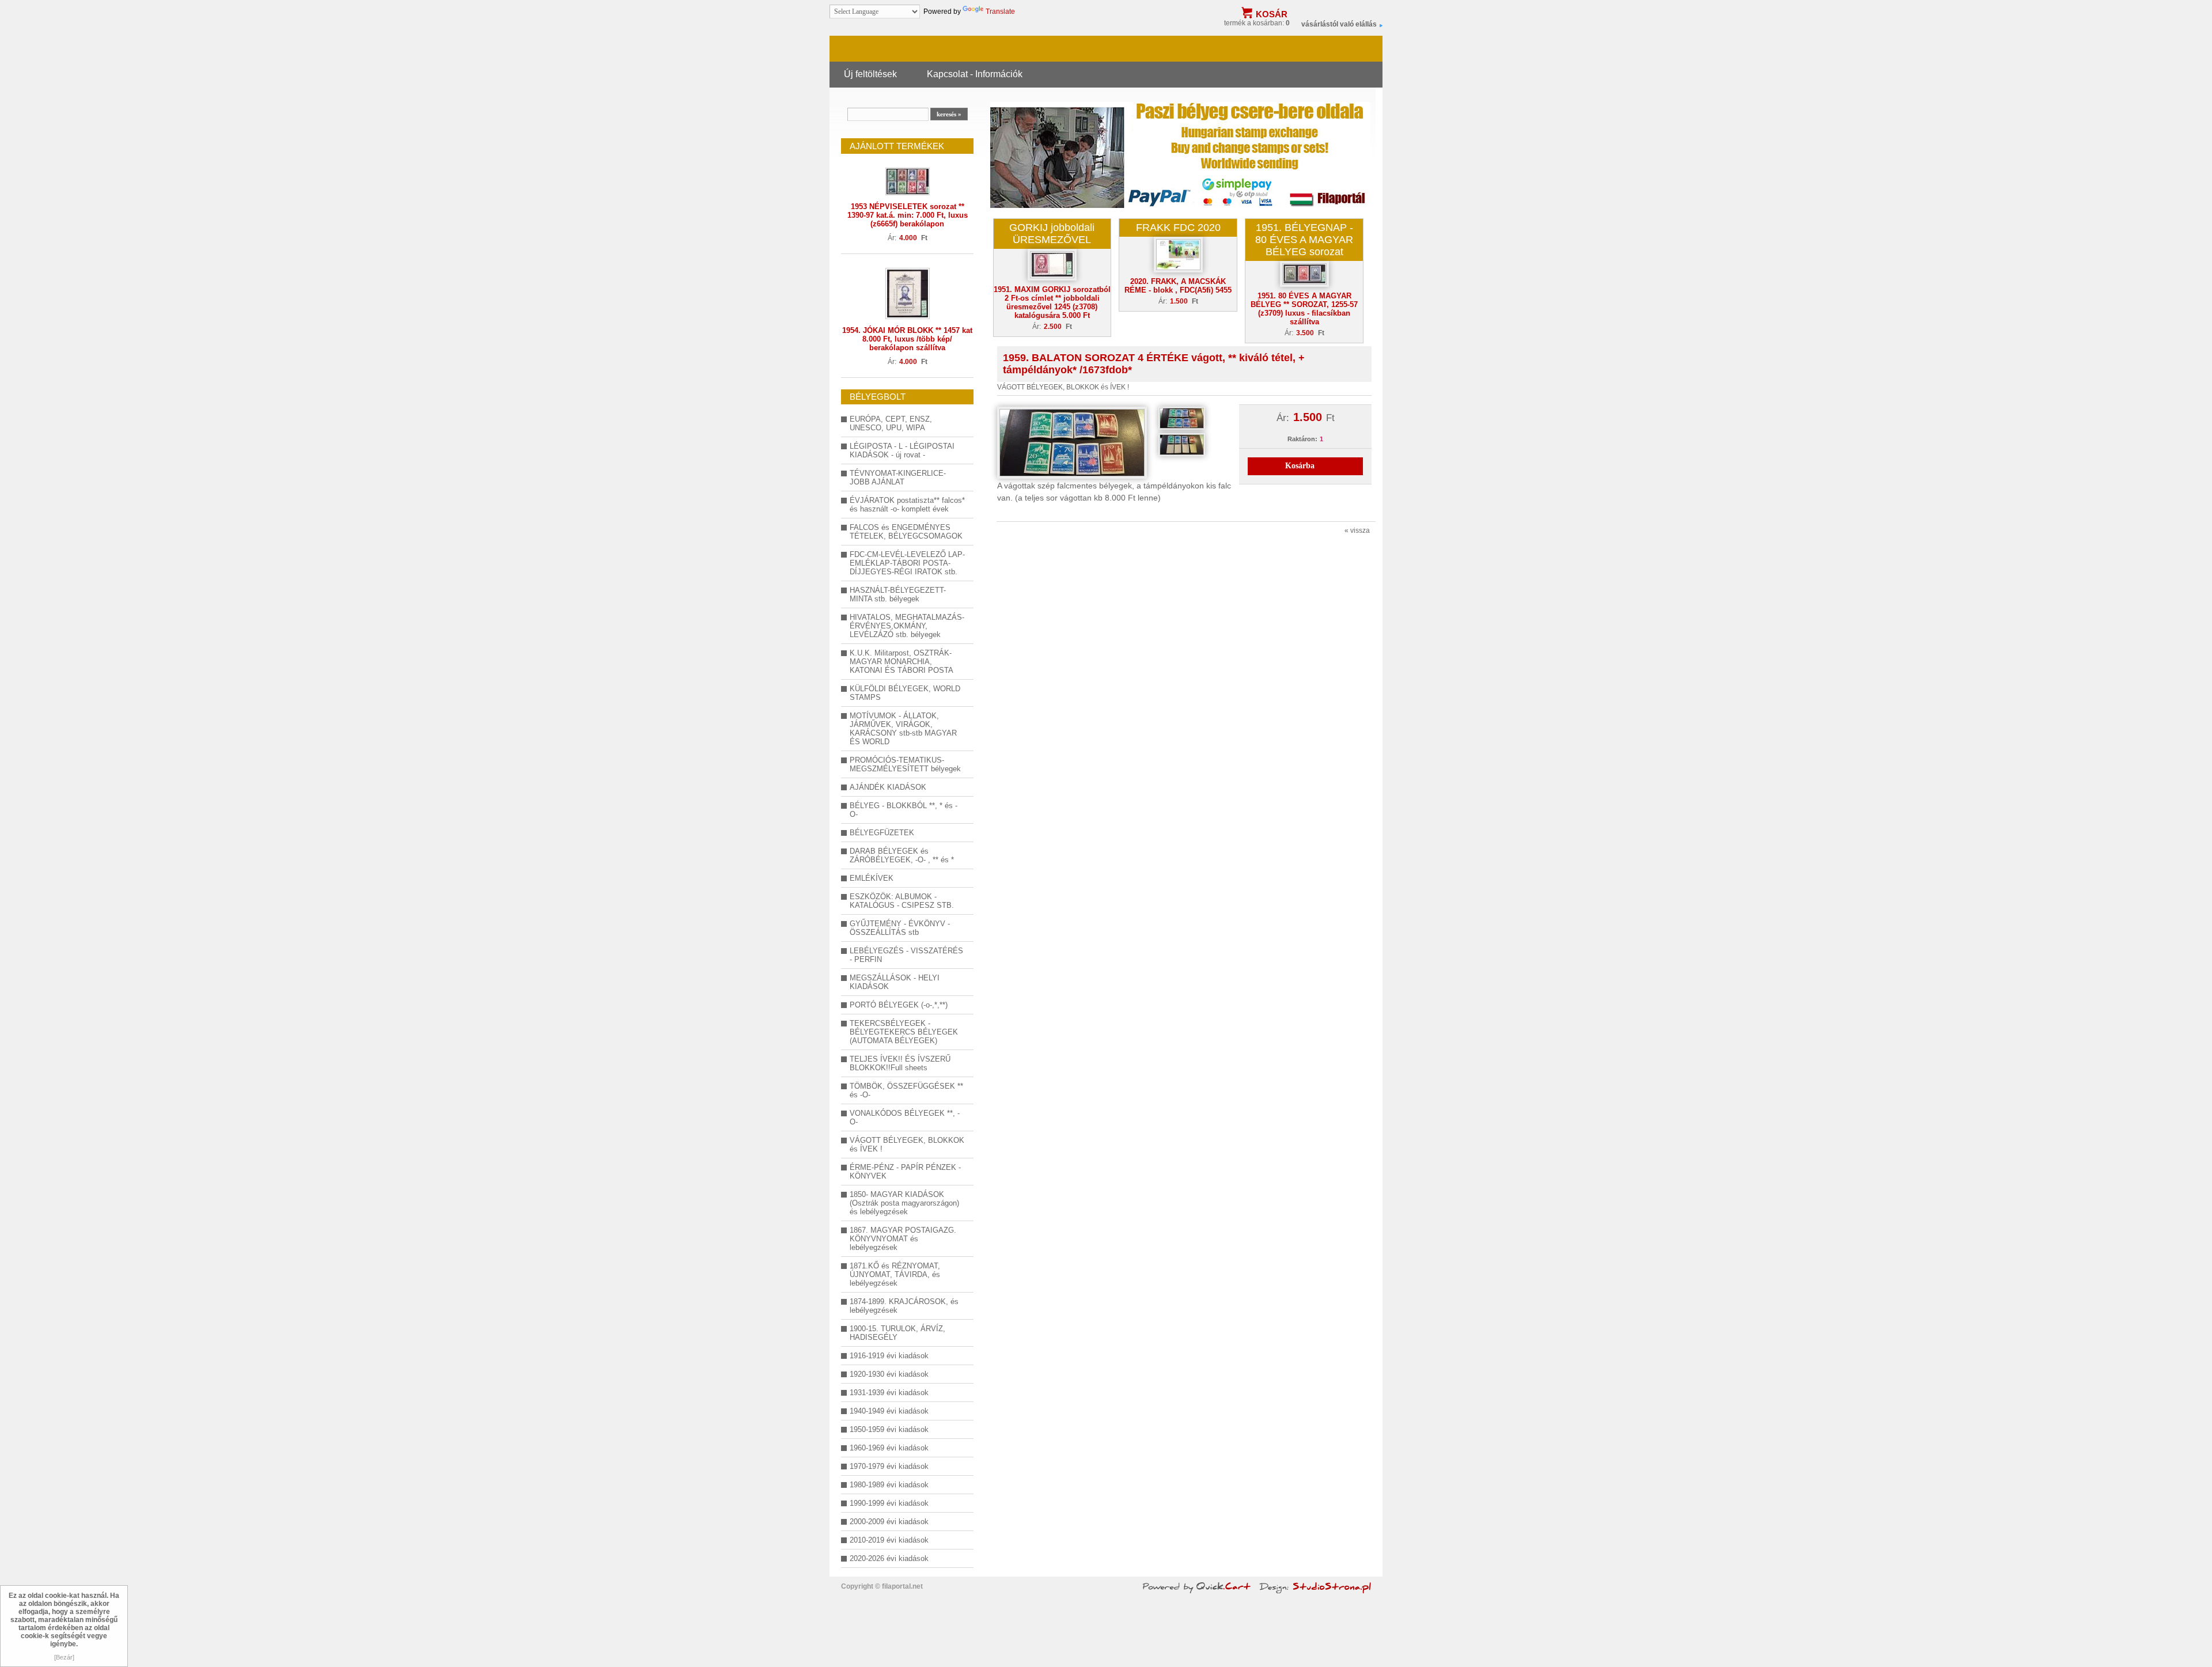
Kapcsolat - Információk (975, 74)
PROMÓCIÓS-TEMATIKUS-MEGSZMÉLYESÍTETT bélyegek (905, 764)
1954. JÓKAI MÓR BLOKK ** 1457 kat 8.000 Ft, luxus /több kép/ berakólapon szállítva (907, 339)
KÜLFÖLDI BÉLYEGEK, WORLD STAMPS (905, 693)
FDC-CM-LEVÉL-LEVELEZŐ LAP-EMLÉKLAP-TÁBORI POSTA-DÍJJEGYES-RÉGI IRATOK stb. (907, 563)
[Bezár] (64, 1657)
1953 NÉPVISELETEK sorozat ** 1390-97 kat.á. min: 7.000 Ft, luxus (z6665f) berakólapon (908, 215)
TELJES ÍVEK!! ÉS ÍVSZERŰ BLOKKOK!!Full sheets (900, 1063)
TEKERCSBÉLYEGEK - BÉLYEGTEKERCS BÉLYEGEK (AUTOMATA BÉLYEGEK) (904, 1032)
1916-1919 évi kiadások (889, 1356)
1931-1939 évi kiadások (889, 1393)
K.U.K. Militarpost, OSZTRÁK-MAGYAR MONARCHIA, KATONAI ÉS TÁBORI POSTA (902, 662)
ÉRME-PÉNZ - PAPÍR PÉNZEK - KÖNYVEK (905, 1172)
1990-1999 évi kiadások (889, 1503)
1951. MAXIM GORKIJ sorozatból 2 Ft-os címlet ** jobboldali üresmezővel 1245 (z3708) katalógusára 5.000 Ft (1052, 302)
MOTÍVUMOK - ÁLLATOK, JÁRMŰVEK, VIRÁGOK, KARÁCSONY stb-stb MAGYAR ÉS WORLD (903, 729)
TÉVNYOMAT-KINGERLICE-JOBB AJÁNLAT (898, 478)
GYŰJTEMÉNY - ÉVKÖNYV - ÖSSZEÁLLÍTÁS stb (900, 928)
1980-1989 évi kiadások (889, 1485)
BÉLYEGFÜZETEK (882, 833)
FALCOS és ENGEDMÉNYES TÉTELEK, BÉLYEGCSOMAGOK (906, 532)
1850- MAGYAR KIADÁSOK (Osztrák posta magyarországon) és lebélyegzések (904, 1203)
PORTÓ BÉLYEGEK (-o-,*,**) (899, 1005)
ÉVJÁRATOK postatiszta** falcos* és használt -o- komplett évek (907, 505)
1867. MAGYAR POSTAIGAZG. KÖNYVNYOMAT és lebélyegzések (903, 1239)
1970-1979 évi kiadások (889, 1466)
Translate (1000, 12)
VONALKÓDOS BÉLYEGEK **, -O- (905, 1117)
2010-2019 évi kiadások (889, 1540)
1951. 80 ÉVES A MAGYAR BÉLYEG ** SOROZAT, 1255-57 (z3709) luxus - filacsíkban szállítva (1304, 309)
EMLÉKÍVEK (872, 878)
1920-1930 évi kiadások (889, 1374)
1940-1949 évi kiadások (889, 1411)
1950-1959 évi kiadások (889, 1429)
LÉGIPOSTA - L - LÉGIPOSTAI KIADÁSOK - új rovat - (902, 450)
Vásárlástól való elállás (1339, 24)
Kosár (1272, 14)
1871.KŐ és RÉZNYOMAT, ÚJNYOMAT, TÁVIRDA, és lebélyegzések (895, 1274)
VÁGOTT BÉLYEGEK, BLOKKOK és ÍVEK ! (907, 1145)
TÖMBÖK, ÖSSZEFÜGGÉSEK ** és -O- (906, 1090)
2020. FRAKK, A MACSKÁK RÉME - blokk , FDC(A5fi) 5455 (1178, 286)
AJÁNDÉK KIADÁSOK (888, 787)
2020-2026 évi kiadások (889, 1558)
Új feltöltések (870, 74)
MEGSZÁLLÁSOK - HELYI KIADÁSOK (895, 982)
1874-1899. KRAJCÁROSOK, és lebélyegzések (904, 1306)
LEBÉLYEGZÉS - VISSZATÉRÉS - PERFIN (906, 955)
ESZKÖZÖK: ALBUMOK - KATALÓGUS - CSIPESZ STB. (902, 901)
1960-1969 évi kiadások (889, 1448)
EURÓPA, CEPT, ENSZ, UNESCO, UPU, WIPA (891, 423)
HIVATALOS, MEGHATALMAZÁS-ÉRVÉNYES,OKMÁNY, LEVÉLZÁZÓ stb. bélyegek (907, 626)
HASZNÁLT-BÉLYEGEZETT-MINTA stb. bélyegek (898, 594)
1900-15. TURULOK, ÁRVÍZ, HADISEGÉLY (897, 1333)
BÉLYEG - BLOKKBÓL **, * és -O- (904, 810)
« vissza (1357, 531)
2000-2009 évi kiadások (889, 1522)
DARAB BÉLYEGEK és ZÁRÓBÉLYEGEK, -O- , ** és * (902, 855)
